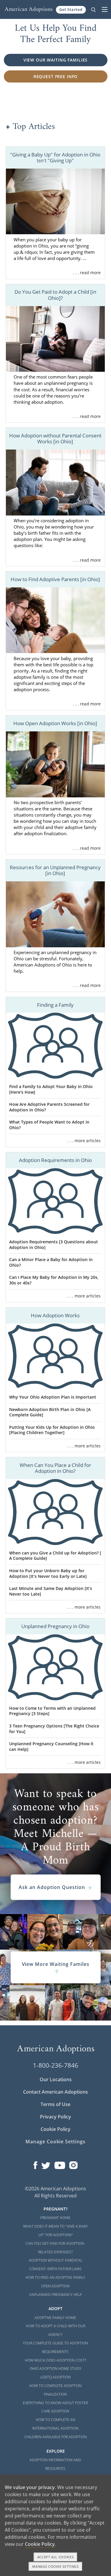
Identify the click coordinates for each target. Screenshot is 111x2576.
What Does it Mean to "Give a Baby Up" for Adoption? (55, 2231)
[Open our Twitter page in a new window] (46, 2164)
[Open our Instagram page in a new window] (73, 2164)
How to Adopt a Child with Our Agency (55, 2330)
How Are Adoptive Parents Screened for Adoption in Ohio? (49, 1107)
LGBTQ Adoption (55, 2377)
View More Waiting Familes (56, 1964)
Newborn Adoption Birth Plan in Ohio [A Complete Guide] (50, 1412)
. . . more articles (84, 1141)
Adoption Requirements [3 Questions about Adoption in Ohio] (54, 1245)
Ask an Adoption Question (52, 1887)
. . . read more (87, 273)
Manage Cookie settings (55, 2566)
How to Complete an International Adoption (55, 2424)
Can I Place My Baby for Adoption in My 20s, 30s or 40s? (54, 1280)
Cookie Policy (55, 2129)
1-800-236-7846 (55, 2065)
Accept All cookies (56, 2557)
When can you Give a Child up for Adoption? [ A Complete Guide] (55, 1556)
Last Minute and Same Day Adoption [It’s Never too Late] (51, 1591)
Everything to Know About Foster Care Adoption (55, 2407)
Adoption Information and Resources (55, 2464)
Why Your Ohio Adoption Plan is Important (53, 1397)
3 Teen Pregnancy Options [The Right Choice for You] (54, 1729)
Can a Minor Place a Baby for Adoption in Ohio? (51, 1262)
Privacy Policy (55, 2117)
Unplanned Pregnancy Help (55, 2295)
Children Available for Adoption (55, 2437)
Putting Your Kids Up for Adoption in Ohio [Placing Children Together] (52, 1430)
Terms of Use (55, 2104)
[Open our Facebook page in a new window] (35, 2164)
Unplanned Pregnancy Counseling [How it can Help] (51, 1746)
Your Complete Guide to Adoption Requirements (55, 2347)
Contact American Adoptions (55, 2092)
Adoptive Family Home (55, 2318)
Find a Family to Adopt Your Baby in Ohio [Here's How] (51, 1089)
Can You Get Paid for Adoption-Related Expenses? (55, 2248)
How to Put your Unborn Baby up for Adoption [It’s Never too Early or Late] (48, 1573)
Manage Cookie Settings (55, 2142)
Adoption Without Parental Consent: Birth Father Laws (55, 2265)
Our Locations (56, 2079)
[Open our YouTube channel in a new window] (60, 2164)
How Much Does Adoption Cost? (55, 2360)
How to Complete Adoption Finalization (55, 2390)
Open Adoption (55, 2286)
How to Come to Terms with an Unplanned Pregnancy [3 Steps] (52, 1711)
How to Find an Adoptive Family (55, 2277)
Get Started (71, 9)
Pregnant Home (55, 2218)
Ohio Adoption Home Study (55, 2369)
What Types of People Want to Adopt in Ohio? (49, 1125)
